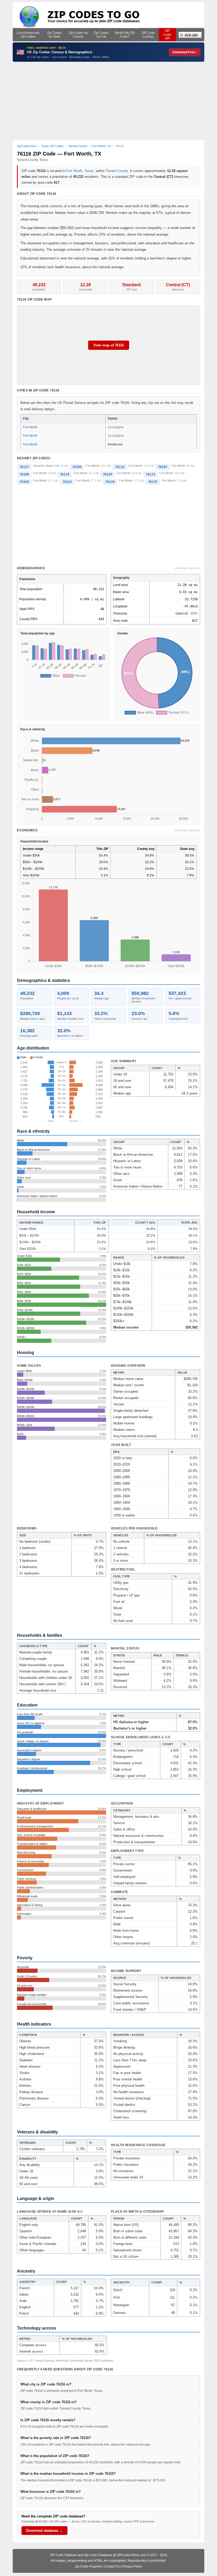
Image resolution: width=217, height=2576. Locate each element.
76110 (110, 482)
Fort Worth (74, 171)
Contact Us (112, 2566)
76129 (108, 474)
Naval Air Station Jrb (46, 466)
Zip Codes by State (55, 35)
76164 (24, 482)
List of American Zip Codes (28, 35)
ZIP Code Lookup (148, 35)
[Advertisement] (108, 101)
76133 (150, 474)
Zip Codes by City (101, 35)
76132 (120, 467)
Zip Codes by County (78, 35)
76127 (24, 467)
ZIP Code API (167, 35)
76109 (77, 467)
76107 (163, 467)
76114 (65, 474)
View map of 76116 (109, 345)
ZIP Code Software (64, 2555)
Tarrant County (117, 171)
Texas (89, 171)
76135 (153, 482)
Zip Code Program (88, 2566)
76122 (67, 482)
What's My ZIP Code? (125, 35)
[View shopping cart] (190, 35)
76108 (24, 474)
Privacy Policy (132, 2566)
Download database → (44, 2531)
